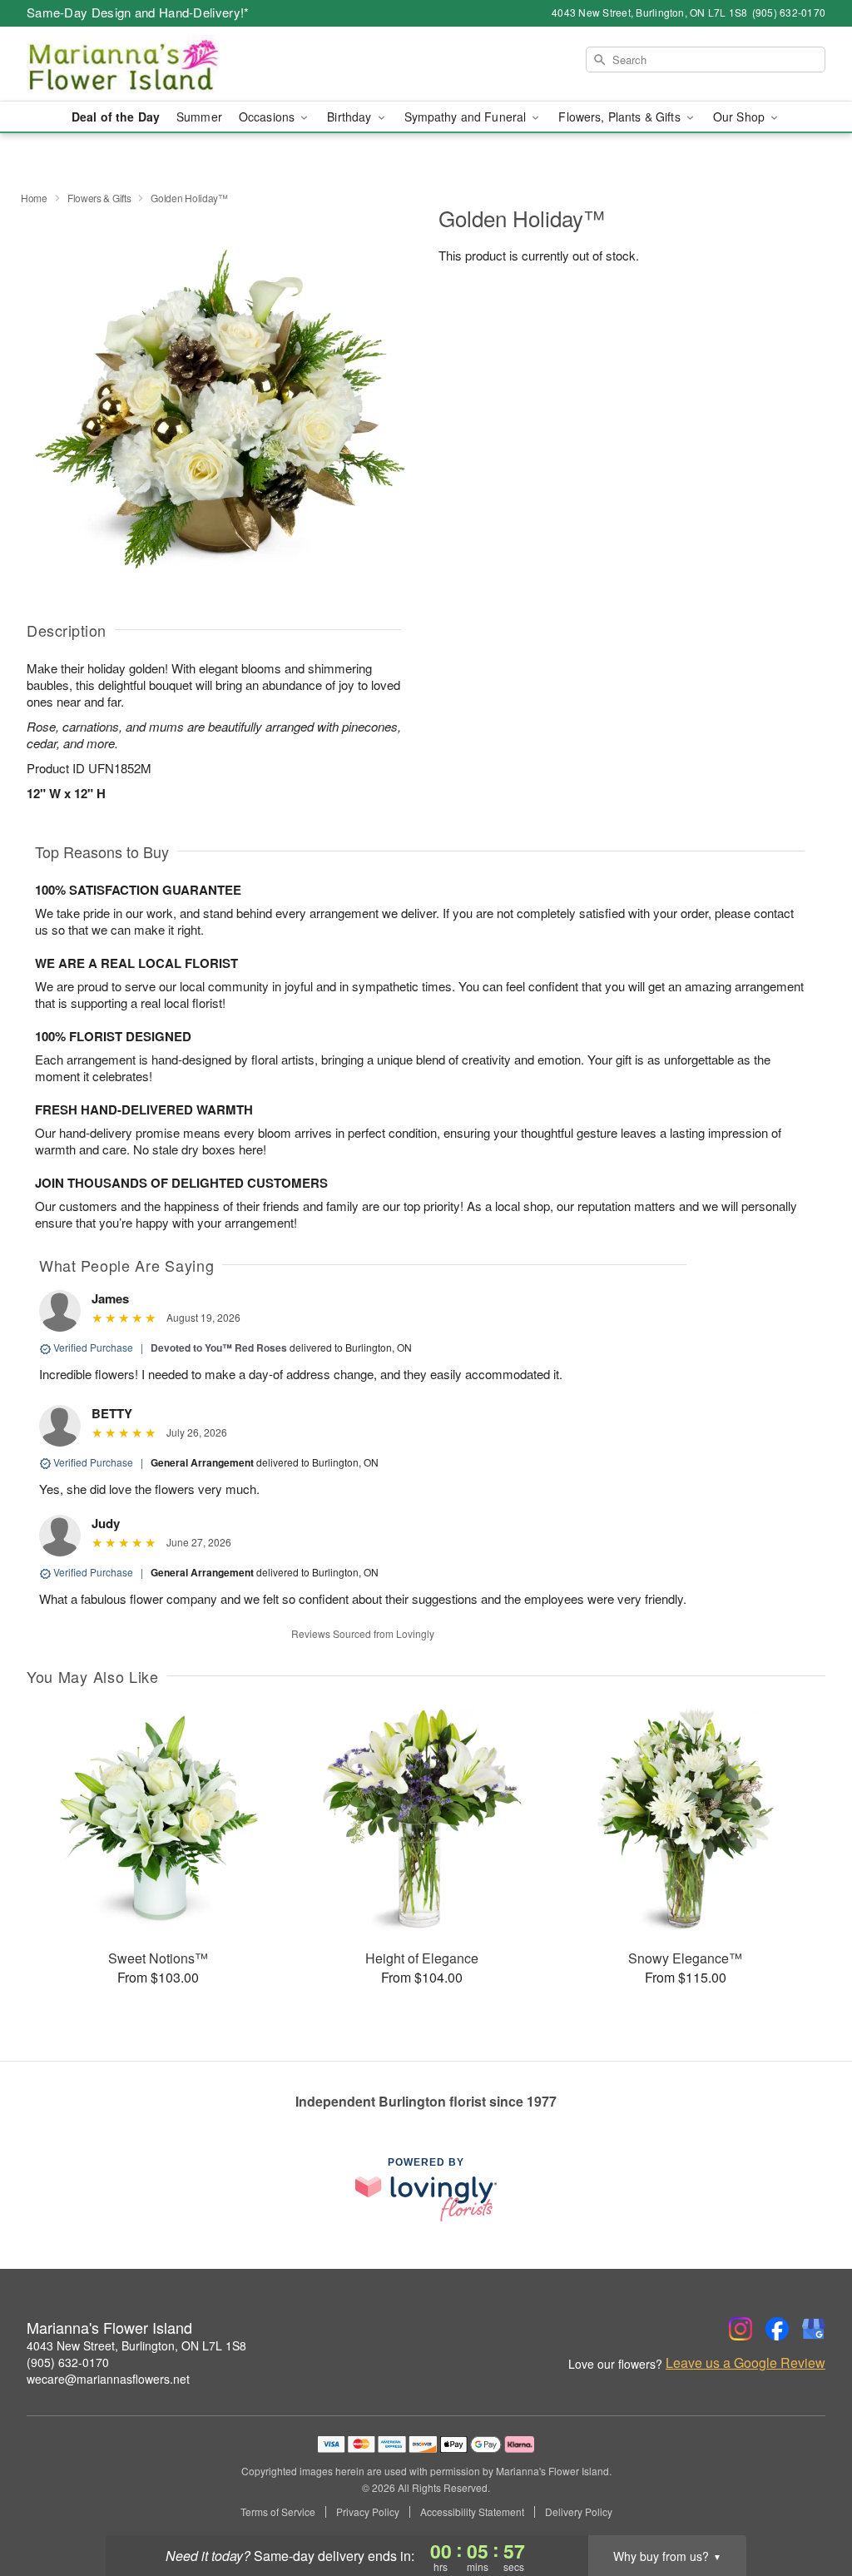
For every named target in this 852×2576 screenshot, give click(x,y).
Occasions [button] (268, 117)
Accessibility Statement (472, 2512)
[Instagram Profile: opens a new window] (741, 2329)
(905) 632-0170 (68, 2362)
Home (34, 198)
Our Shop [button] (741, 117)
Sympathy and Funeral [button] (467, 117)
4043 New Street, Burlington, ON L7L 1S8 (136, 2345)
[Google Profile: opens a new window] (814, 2329)
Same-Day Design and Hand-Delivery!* (138, 12)
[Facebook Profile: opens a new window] (777, 2329)
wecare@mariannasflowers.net (108, 2379)
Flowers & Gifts (99, 198)
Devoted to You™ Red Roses (219, 1348)
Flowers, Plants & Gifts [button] (621, 117)
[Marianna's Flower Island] (146, 64)
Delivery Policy (579, 2512)
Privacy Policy (368, 2512)
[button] (808, 2505)
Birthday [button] (351, 117)
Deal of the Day (116, 117)
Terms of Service (278, 2512)
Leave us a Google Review (745, 2363)
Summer (199, 117)
